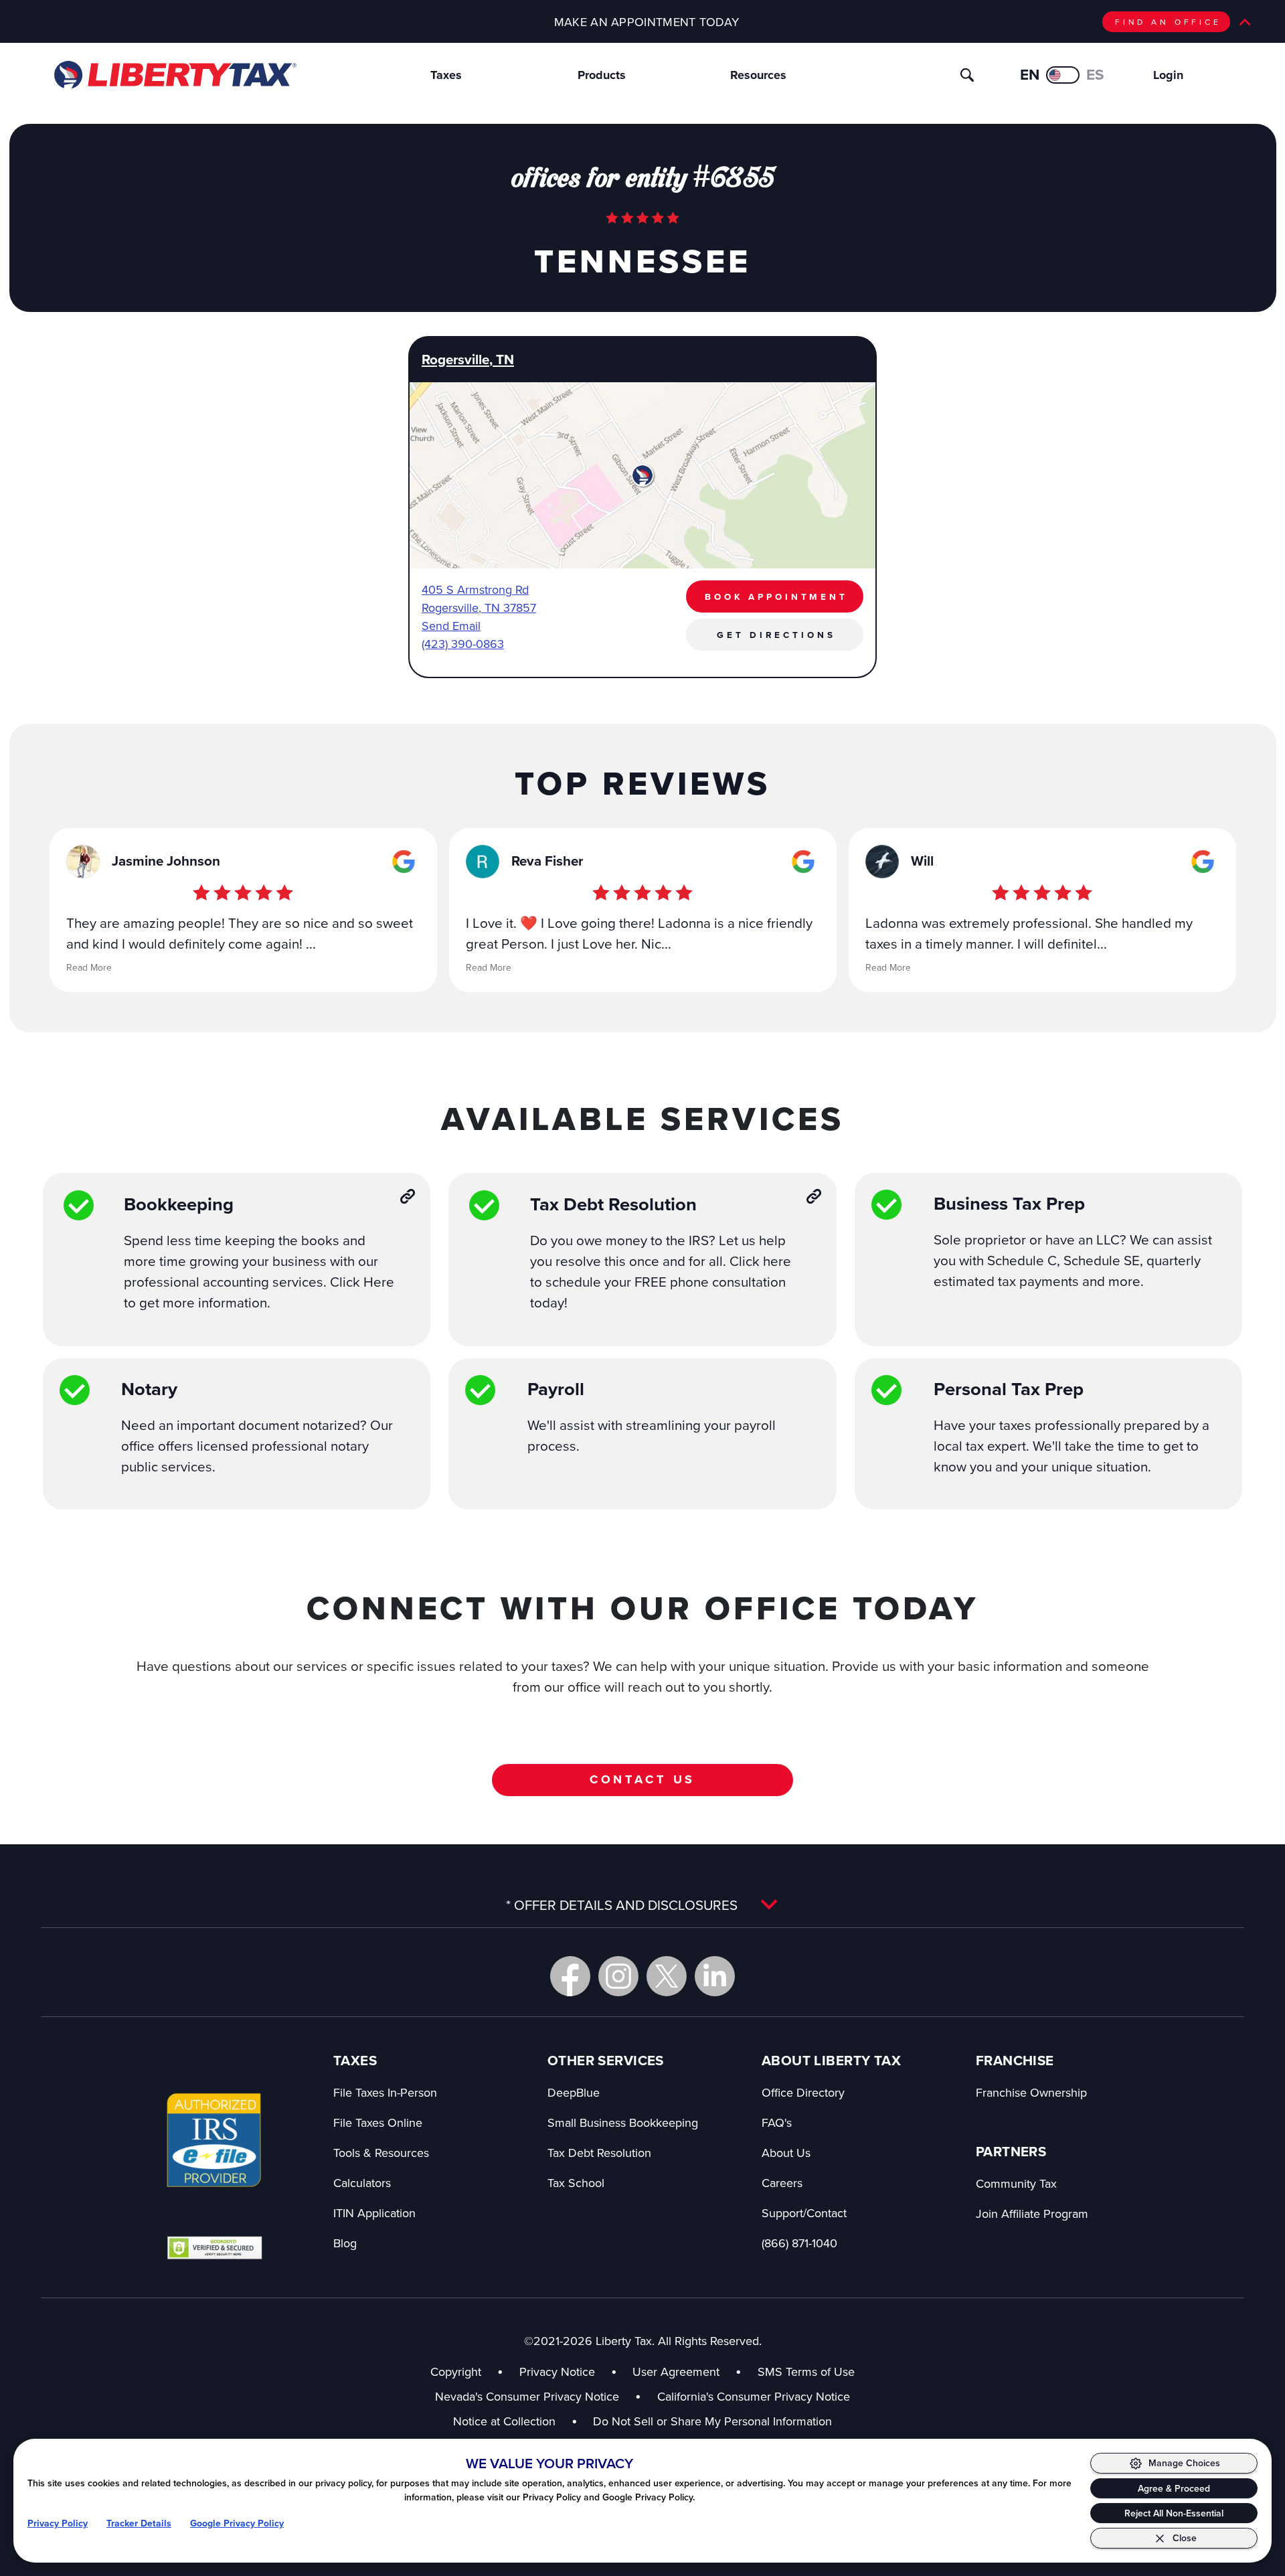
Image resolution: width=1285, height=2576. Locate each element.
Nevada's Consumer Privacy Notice (538, 2396)
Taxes (446, 75)
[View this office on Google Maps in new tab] (404, 862)
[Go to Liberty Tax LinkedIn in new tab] (715, 1976)
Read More (89, 967)
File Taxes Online (378, 2122)
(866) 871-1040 (799, 2243)
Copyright (456, 2371)
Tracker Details (139, 2523)
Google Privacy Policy (237, 2523)
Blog (345, 2243)
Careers (782, 2183)
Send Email (451, 626)
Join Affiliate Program (1032, 2213)
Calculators (362, 2183)
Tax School (576, 2183)
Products (602, 75)
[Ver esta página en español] (1063, 75)
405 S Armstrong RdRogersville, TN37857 (479, 598)
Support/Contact (804, 2213)
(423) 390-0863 (463, 644)
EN (1030, 75)
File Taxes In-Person (385, 2092)
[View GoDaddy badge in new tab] (215, 2247)
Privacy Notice (557, 2371)
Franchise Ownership (1031, 2092)
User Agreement (676, 2371)
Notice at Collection (515, 2421)
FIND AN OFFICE (1168, 22)
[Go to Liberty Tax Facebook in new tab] (570, 1976)
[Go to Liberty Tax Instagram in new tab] (618, 1976)
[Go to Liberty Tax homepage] (174, 75)
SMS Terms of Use (806, 2371)
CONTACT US (643, 1779)
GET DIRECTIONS (776, 635)
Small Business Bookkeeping (623, 2122)
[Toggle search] (967, 75)
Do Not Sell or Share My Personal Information (712, 2421)
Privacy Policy (58, 2523)
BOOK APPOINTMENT (776, 596)
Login (1168, 75)
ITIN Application (374, 2213)
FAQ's (777, 2122)
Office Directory (803, 2092)
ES (1095, 75)
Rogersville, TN (468, 359)
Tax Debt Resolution (599, 2153)
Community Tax (1016, 2183)
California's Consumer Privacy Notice (754, 2396)
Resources (758, 75)
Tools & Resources (381, 2153)
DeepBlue (574, 2092)
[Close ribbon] (1245, 22)
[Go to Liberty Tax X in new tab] (667, 1976)
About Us (786, 2153)
